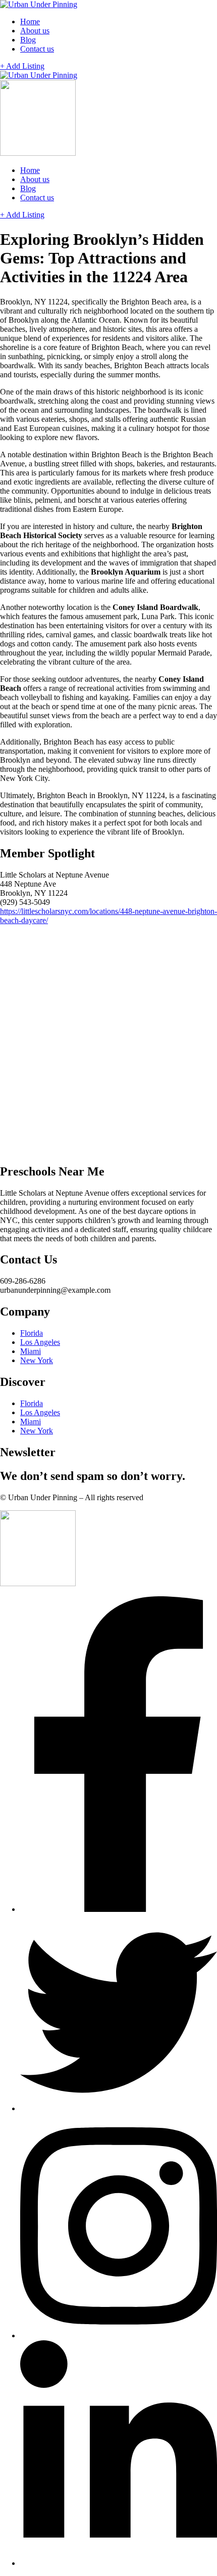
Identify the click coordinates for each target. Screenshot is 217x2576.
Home (30, 21)
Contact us (37, 49)
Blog (28, 40)
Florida (32, 1333)
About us (35, 31)
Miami (31, 1351)
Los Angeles (40, 1342)
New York (37, 1360)
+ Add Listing (22, 66)
